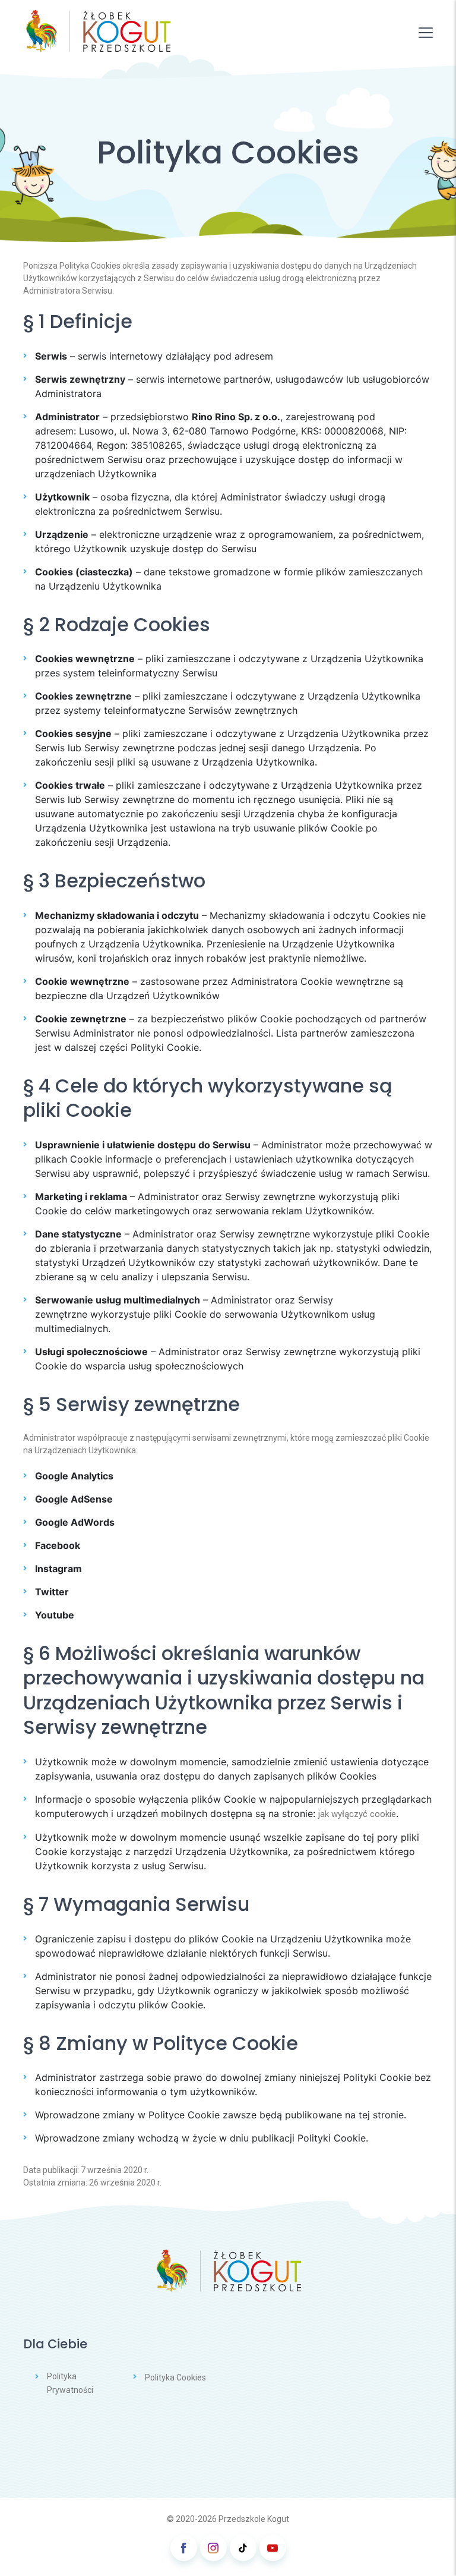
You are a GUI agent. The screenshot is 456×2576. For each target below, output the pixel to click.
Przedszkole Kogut (254, 2519)
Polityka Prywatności (70, 2383)
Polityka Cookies (175, 2377)
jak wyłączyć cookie (357, 1814)
